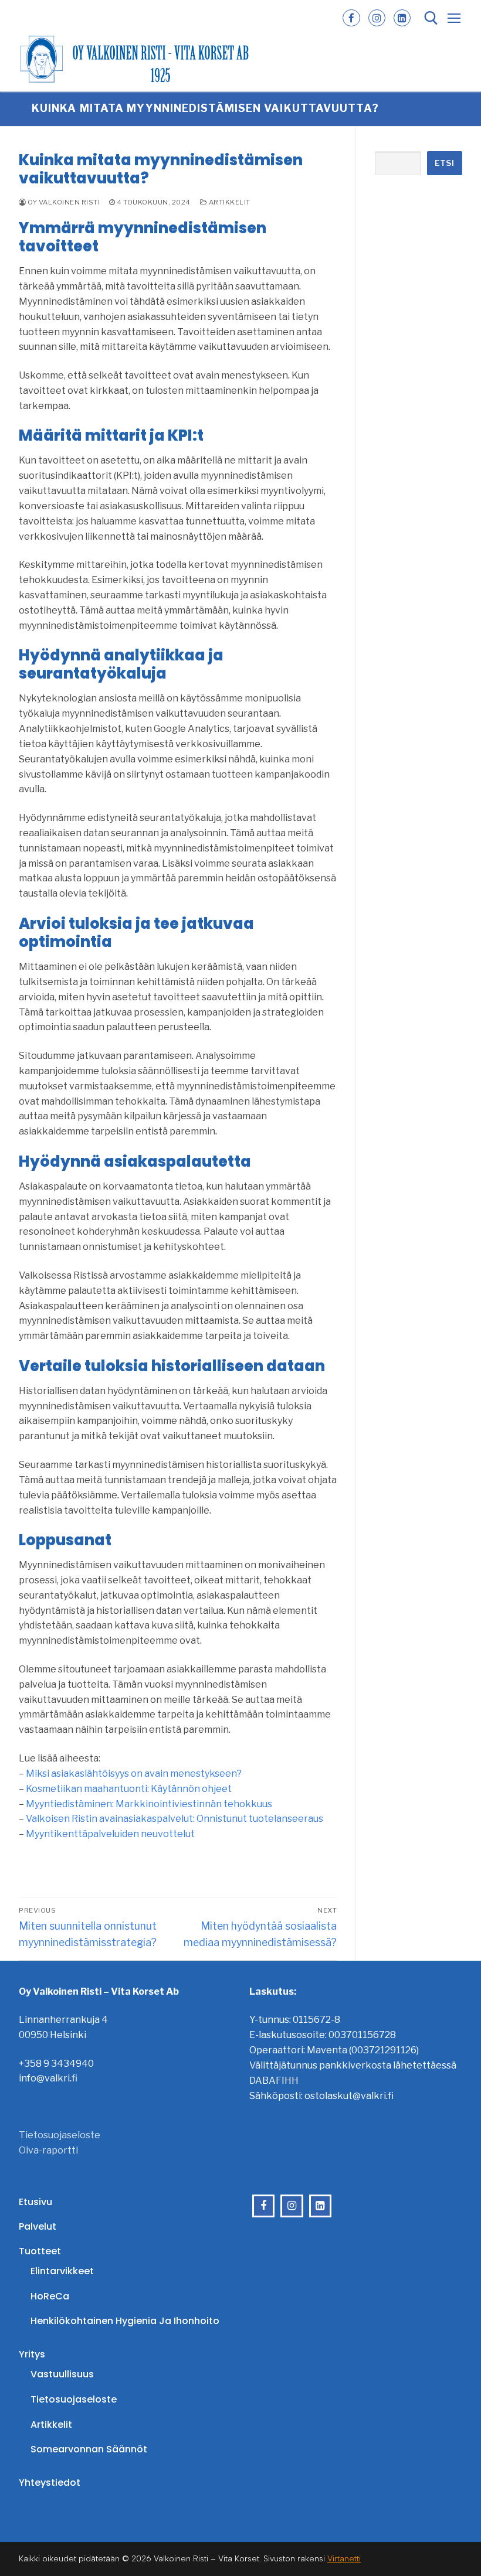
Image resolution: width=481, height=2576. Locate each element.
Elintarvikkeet (62, 2271)
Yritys (32, 2354)
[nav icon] (454, 18)
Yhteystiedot (50, 2483)
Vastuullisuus (62, 2374)
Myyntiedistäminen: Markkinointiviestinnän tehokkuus (149, 1804)
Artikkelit (51, 2425)
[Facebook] (351, 18)
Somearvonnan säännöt (89, 2449)
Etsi (444, 163)
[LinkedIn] (402, 18)
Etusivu (35, 2202)
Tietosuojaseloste (60, 2135)
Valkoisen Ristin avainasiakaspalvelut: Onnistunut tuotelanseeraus (175, 1819)
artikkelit (229, 202)
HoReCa (50, 2296)
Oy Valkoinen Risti (63, 202)
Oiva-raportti (48, 2150)
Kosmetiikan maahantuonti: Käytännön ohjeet (129, 1789)
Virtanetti (344, 2559)
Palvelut (38, 2226)
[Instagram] (377, 18)
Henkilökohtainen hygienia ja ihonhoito (125, 2321)
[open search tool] (431, 18)
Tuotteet (40, 2251)
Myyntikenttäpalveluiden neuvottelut (110, 1834)
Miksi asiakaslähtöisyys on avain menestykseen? (134, 1773)
